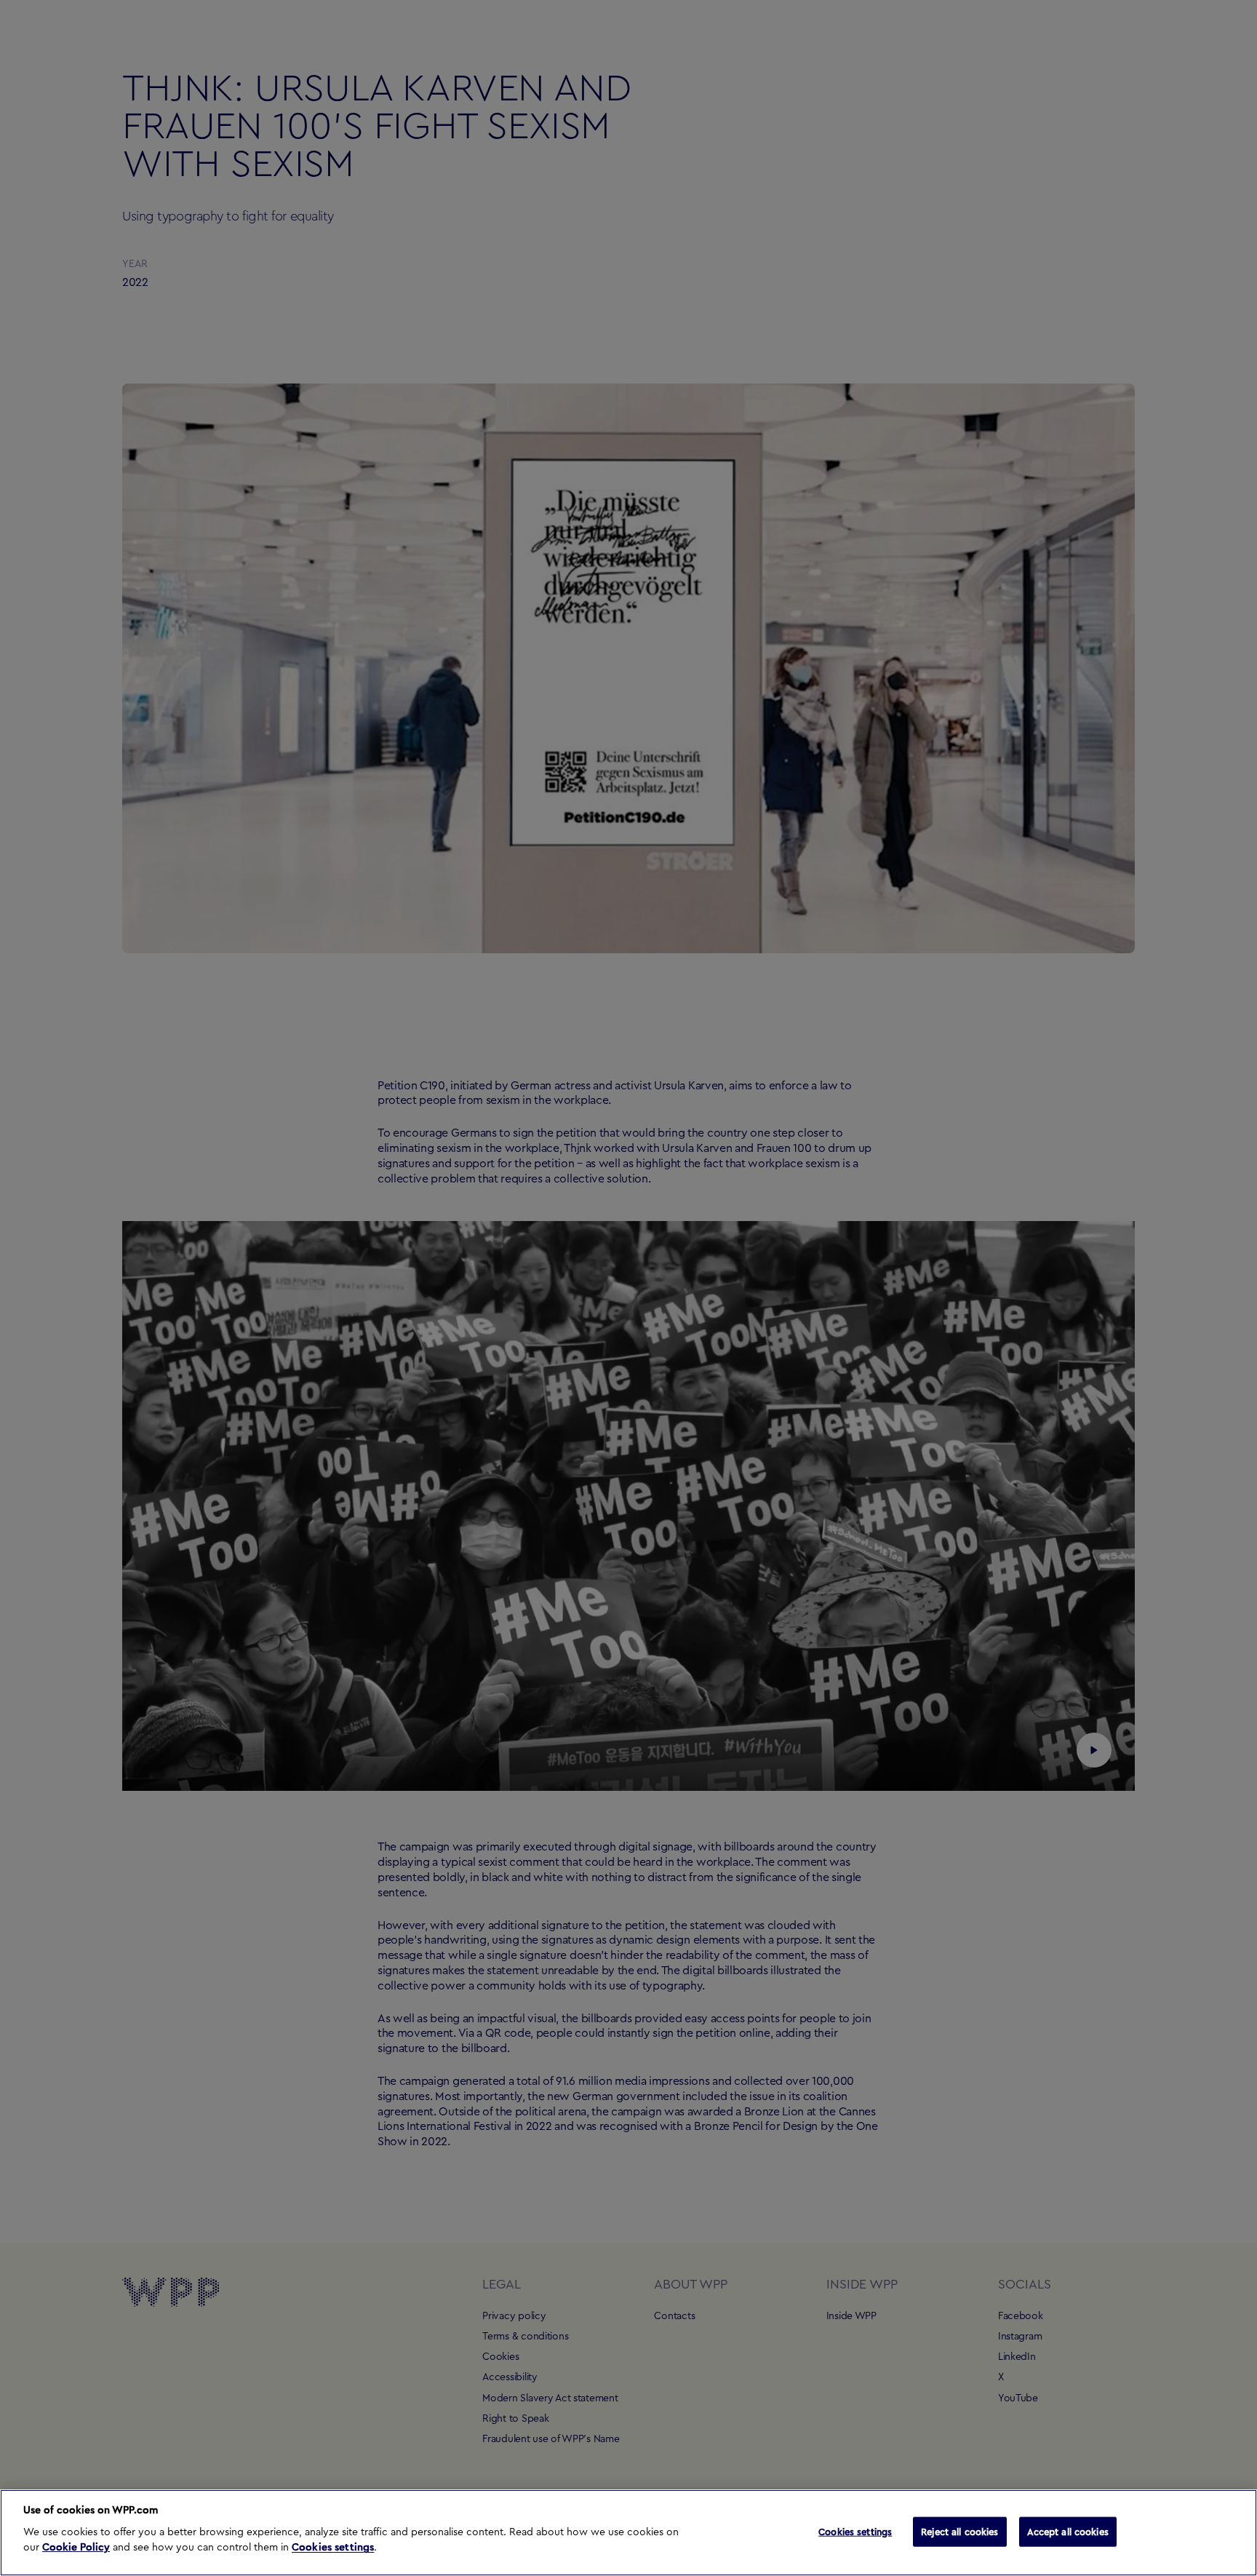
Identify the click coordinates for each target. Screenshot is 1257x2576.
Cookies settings (333, 2548)
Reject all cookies (959, 2531)
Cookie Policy (76, 2548)
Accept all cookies (1068, 2531)
